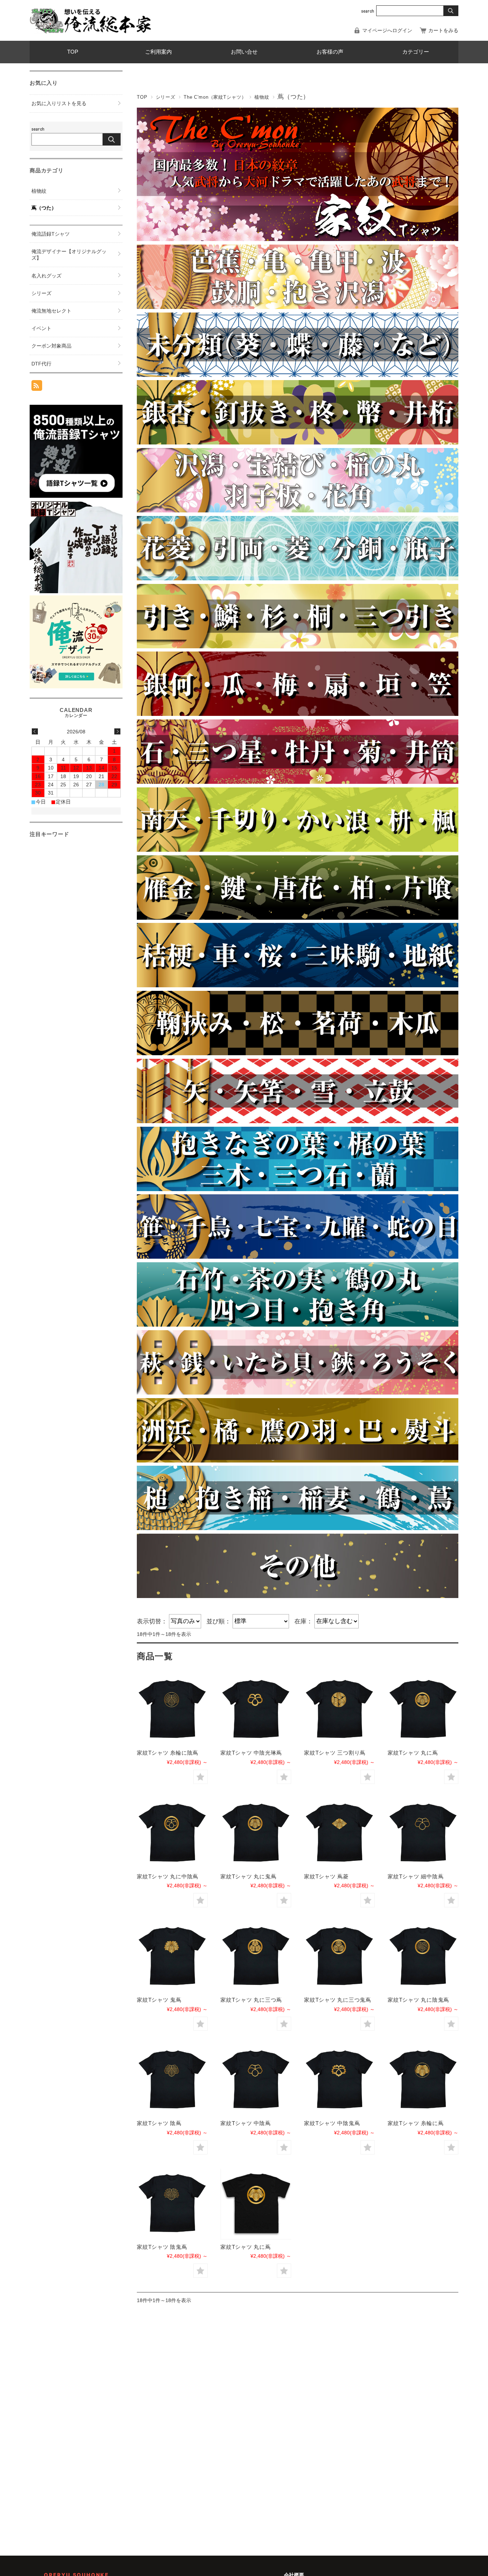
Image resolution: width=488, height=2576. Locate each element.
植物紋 (262, 97)
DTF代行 (41, 364)
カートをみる (443, 30)
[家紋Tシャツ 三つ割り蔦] (339, 1710)
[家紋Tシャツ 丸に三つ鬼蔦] (339, 1957)
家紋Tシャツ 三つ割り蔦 (335, 1753)
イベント (41, 328)
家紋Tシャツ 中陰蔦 (246, 2123)
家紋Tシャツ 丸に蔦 (413, 1753)
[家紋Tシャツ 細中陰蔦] (423, 1834)
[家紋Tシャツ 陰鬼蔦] (172, 2204)
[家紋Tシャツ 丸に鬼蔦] (256, 1834)
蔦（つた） (44, 208)
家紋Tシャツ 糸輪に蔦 (415, 2123)
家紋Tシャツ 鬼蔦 (159, 2000)
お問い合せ (244, 52)
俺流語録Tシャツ (51, 234)
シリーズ (166, 97)
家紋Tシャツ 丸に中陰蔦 (168, 1876)
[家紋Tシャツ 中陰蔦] (256, 2080)
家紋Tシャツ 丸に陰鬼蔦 (418, 2000)
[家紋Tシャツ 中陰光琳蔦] (256, 1710)
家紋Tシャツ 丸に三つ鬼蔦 (338, 2000)
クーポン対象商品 (51, 346)
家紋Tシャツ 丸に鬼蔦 (248, 1876)
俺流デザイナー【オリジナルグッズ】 (69, 255)
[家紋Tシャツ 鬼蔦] (172, 1957)
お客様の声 (330, 52)
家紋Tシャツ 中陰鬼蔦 (332, 2123)
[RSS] (37, 387)
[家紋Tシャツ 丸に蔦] (423, 1710)
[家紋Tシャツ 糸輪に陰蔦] (172, 1710)
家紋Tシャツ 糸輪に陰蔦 (168, 1753)
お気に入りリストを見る (59, 103)
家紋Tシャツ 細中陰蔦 (415, 1876)
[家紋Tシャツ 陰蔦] (172, 2080)
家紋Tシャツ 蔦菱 (326, 1876)
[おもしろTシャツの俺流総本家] (90, 20)
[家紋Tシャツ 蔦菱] (339, 1834)
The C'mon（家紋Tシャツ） (215, 97)
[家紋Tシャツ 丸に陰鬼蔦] (423, 1957)
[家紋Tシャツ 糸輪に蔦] (423, 2080)
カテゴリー (416, 52)
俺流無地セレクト (51, 311)
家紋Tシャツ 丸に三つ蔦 (251, 2000)
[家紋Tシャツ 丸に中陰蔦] (172, 1834)
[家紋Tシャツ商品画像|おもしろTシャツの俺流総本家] (256, 2204)
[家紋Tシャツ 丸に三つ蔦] (256, 1957)
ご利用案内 (158, 52)
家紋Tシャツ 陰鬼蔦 (162, 2247)
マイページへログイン (387, 30)
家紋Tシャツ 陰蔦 (159, 2123)
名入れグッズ (46, 276)
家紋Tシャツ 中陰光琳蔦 (251, 1753)
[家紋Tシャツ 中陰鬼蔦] (339, 2080)
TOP (73, 52)
